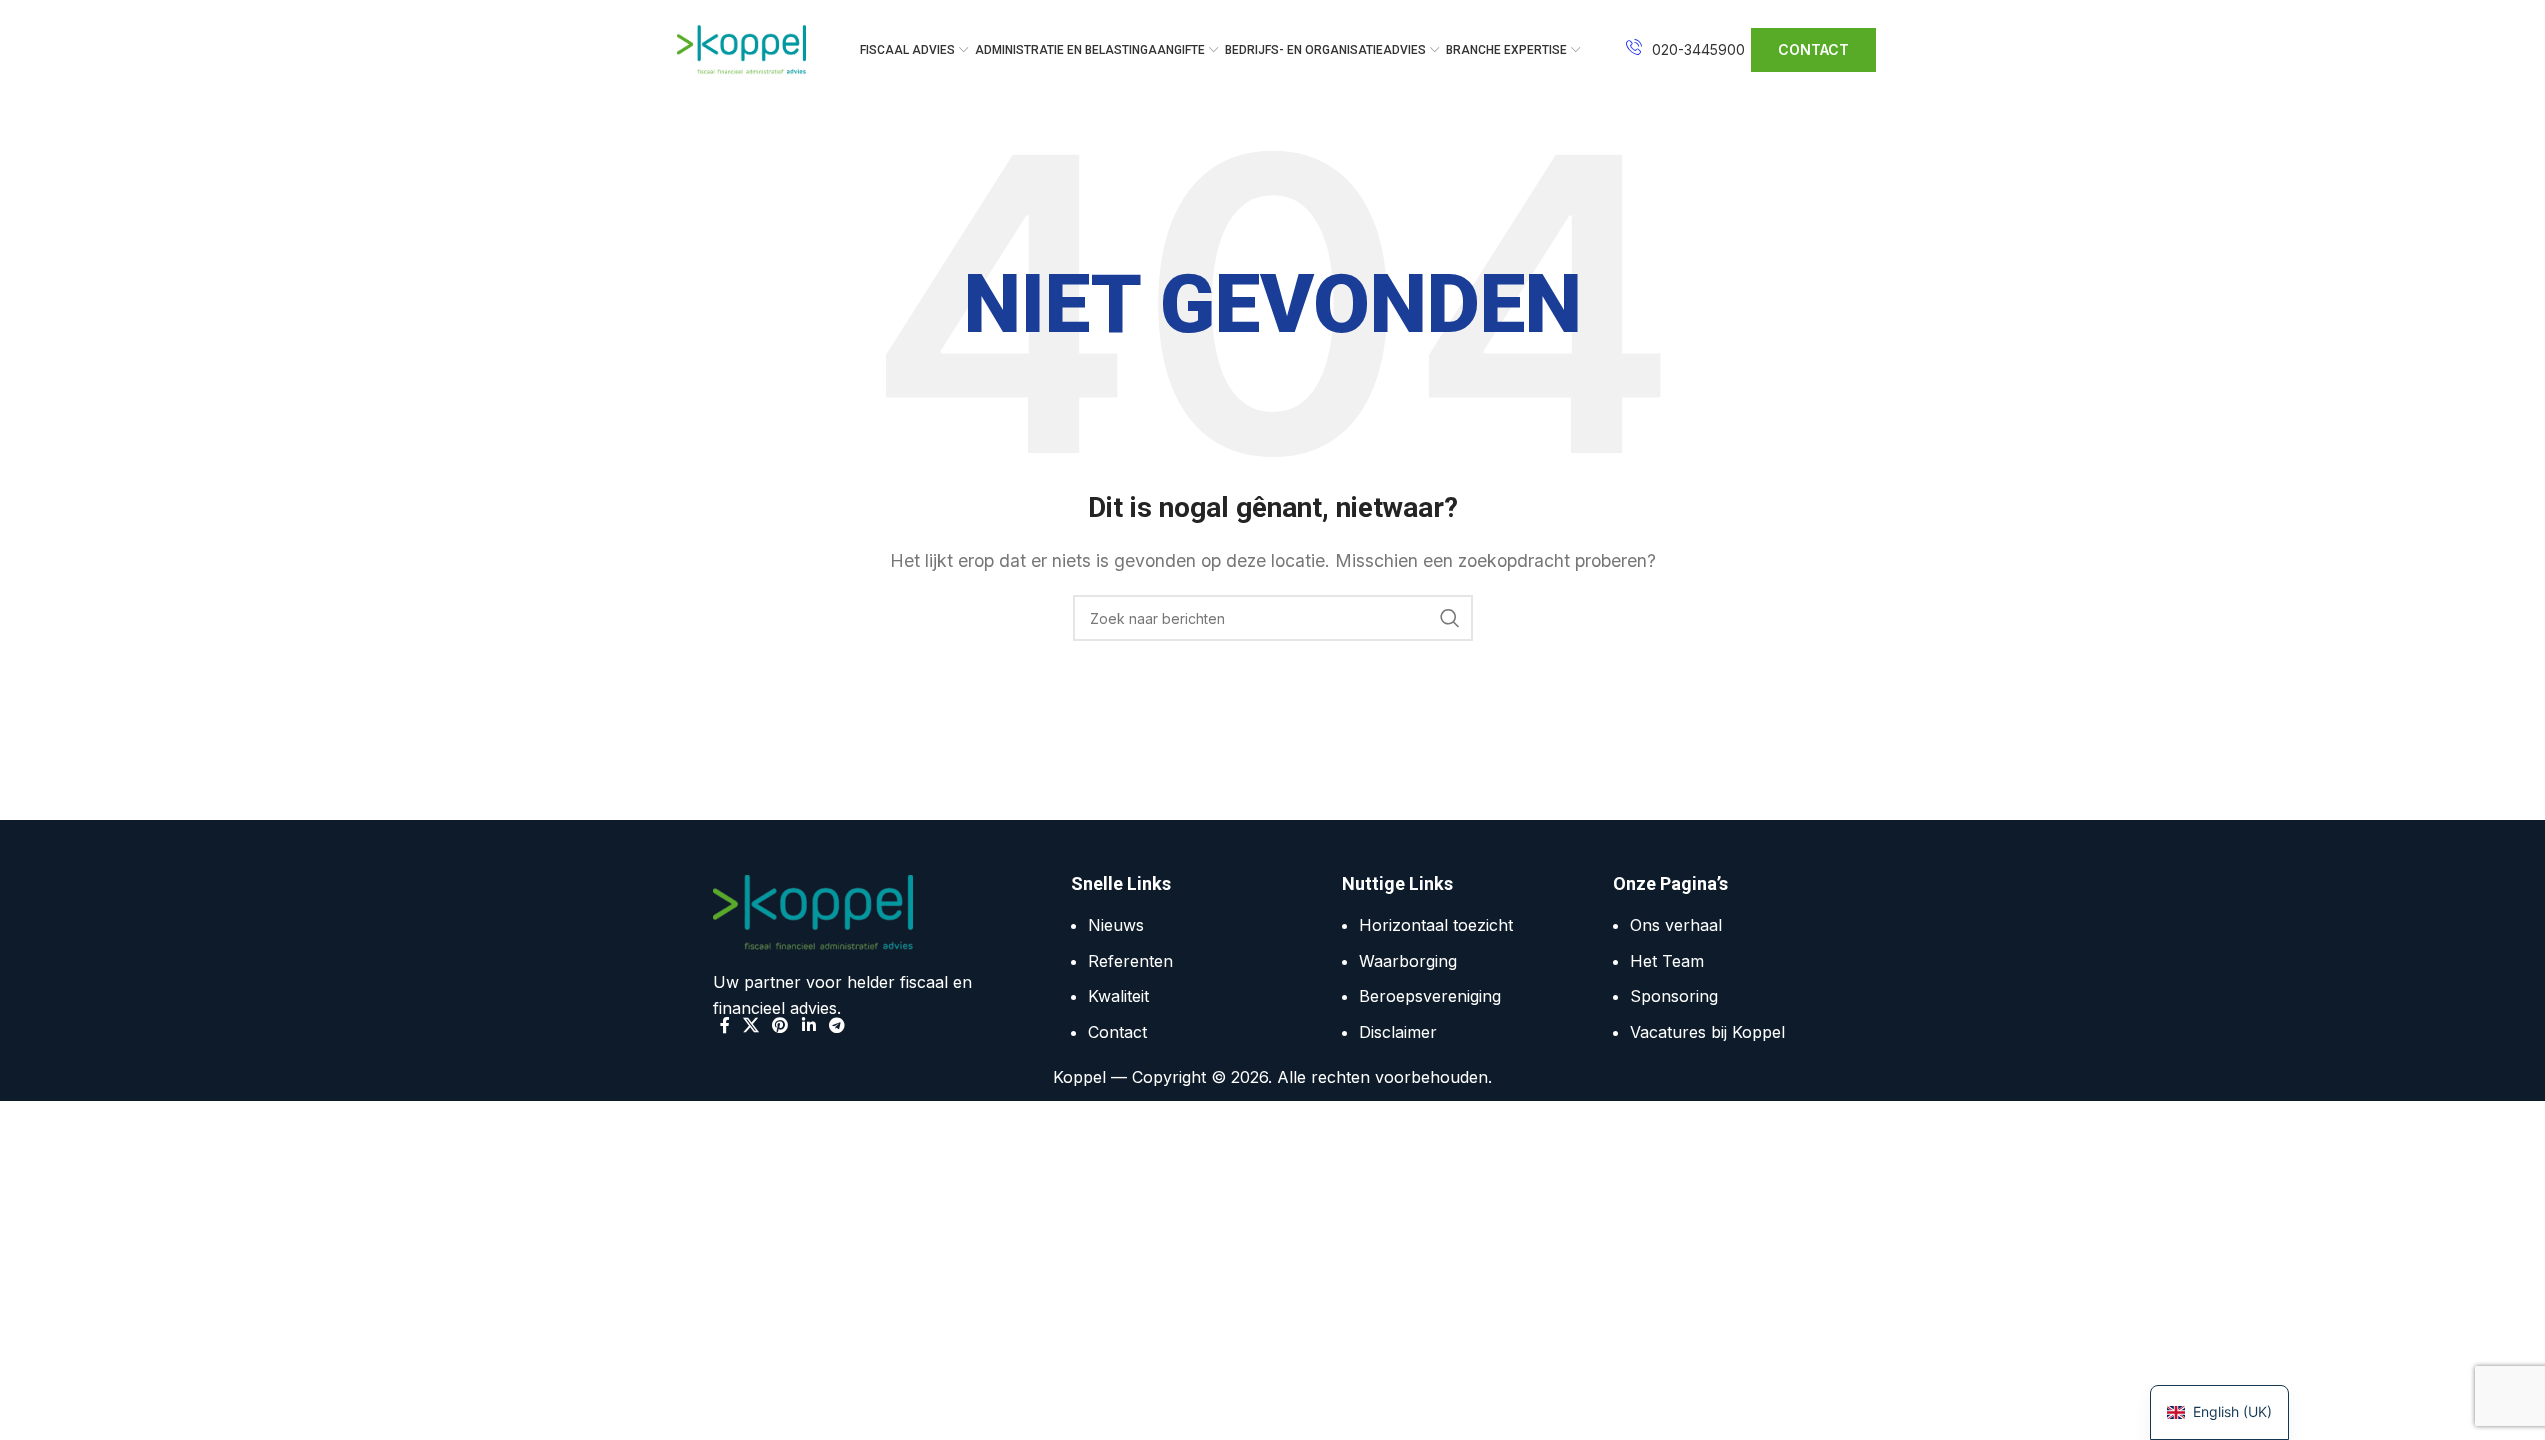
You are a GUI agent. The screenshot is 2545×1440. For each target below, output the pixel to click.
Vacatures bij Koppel (1707, 1032)
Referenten (1130, 961)
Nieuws (1116, 925)
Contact (1117, 1032)
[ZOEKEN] (1450, 618)
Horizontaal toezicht (1436, 925)
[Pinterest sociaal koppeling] (780, 1025)
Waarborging (1408, 961)
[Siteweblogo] (742, 48)
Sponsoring (1674, 996)
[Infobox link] (1685, 50)
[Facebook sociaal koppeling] (725, 1025)
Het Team (1667, 961)
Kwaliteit (1118, 996)
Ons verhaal (1676, 925)
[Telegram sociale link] (836, 1025)
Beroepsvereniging (1430, 996)
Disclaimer (1398, 1032)
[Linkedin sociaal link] (808, 1025)
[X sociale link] (751, 1025)
